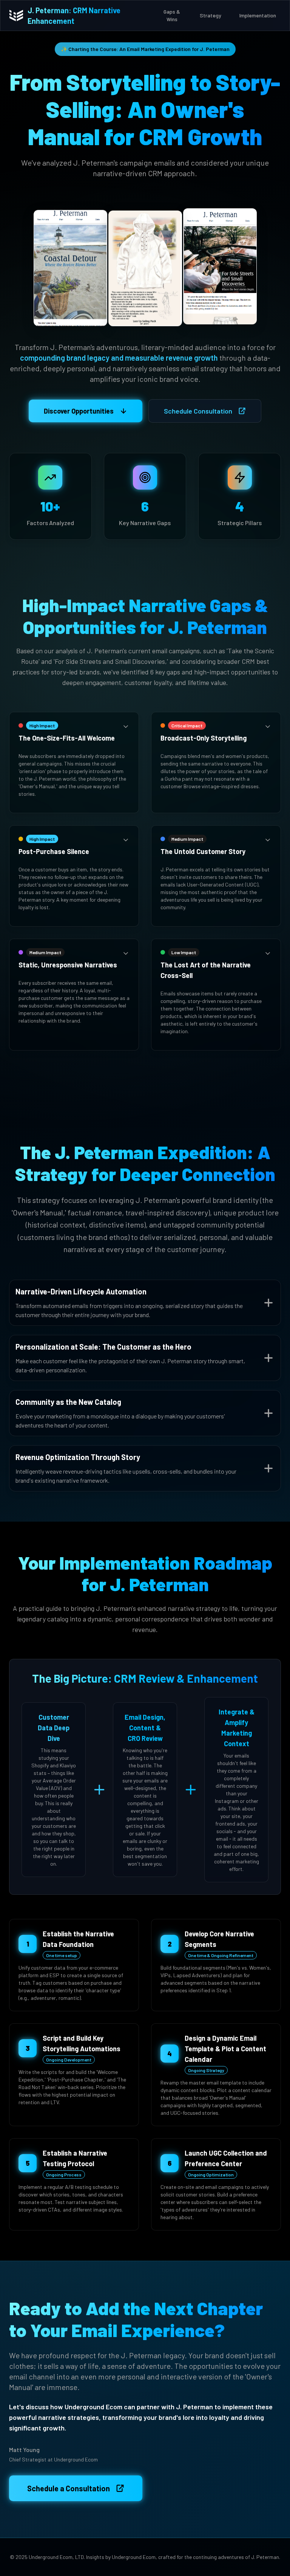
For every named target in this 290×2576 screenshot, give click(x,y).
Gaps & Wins (172, 15)
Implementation (258, 15)
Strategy (211, 15)
